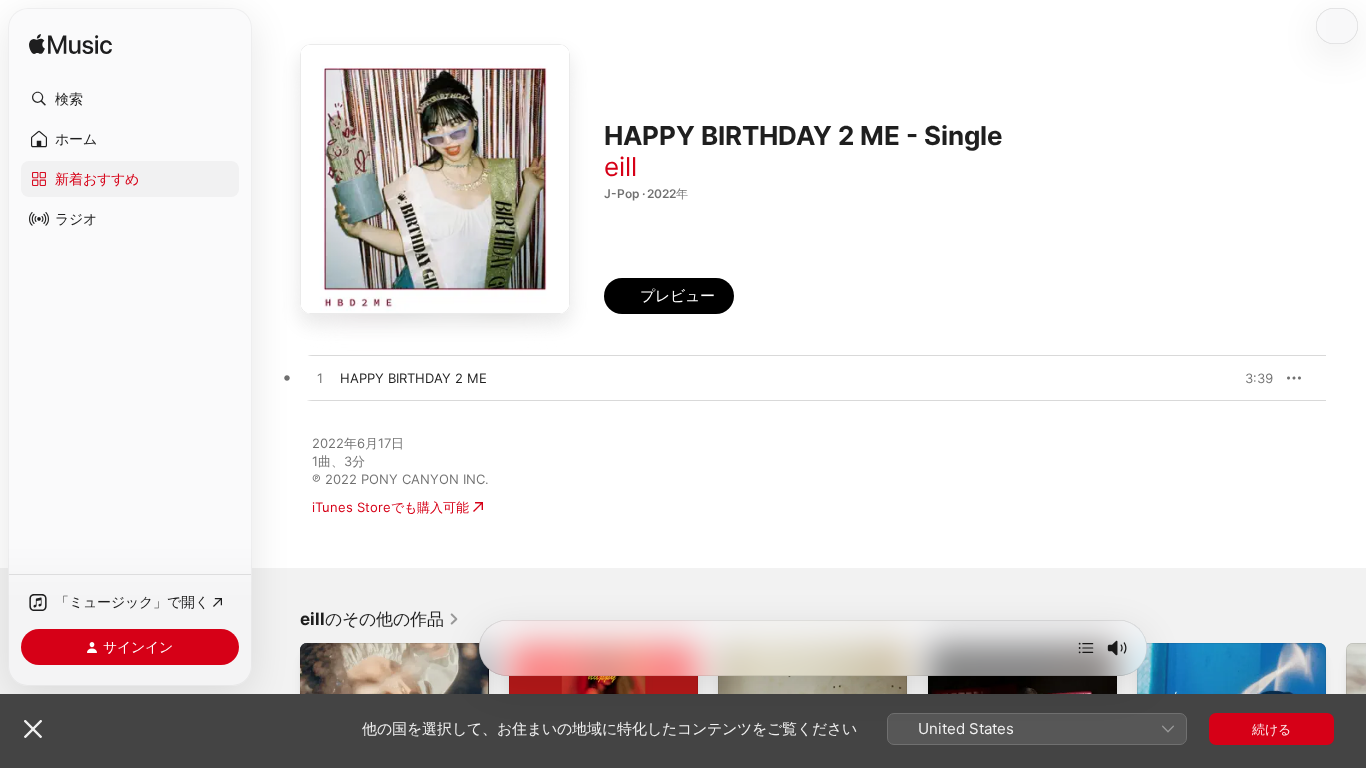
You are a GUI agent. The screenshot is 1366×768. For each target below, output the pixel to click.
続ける (1271, 729)
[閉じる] (33, 729)
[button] (130, 99)
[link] (380, 619)
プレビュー (1248, 378)
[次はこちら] (1086, 648)
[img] (70, 45)
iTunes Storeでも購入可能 (390, 507)
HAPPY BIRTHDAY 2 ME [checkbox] (413, 378)
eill (620, 166)
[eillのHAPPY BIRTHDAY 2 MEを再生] (320, 379)
